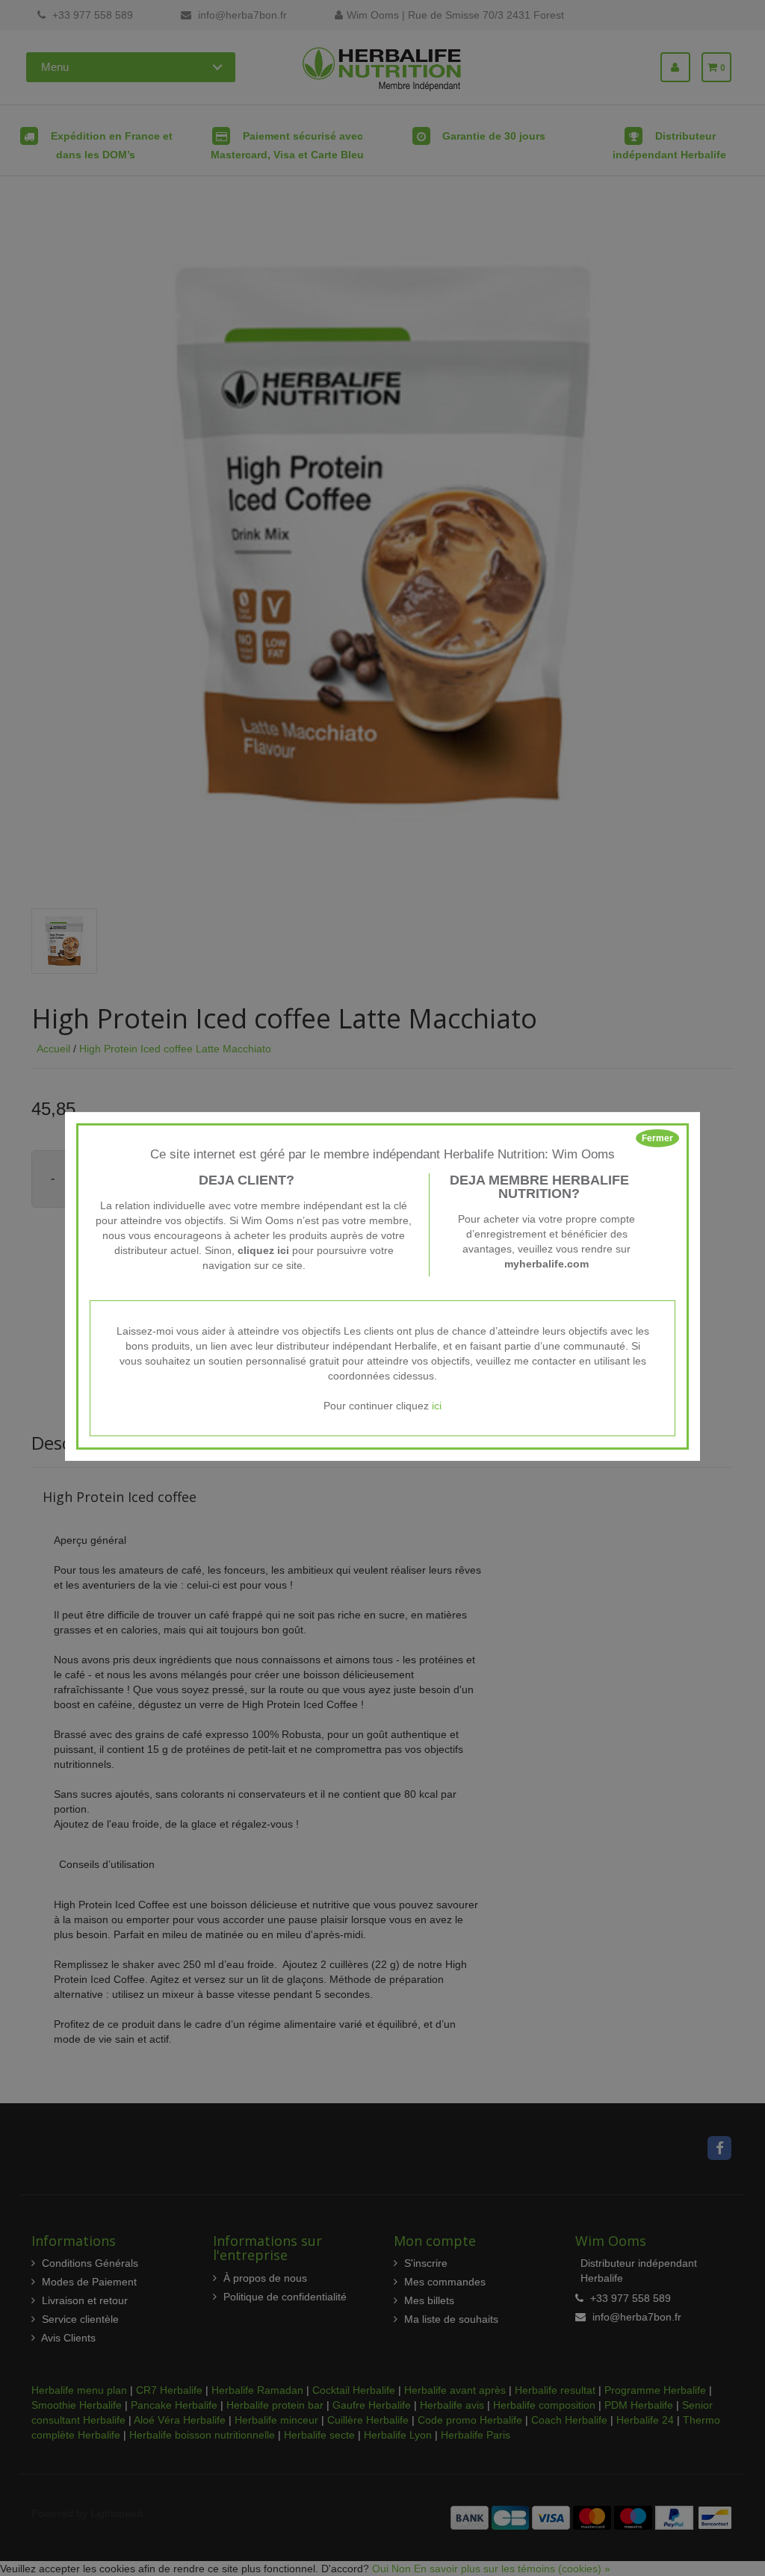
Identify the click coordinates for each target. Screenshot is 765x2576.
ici (437, 1406)
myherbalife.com (546, 1264)
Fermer (657, 1138)
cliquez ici (263, 1250)
